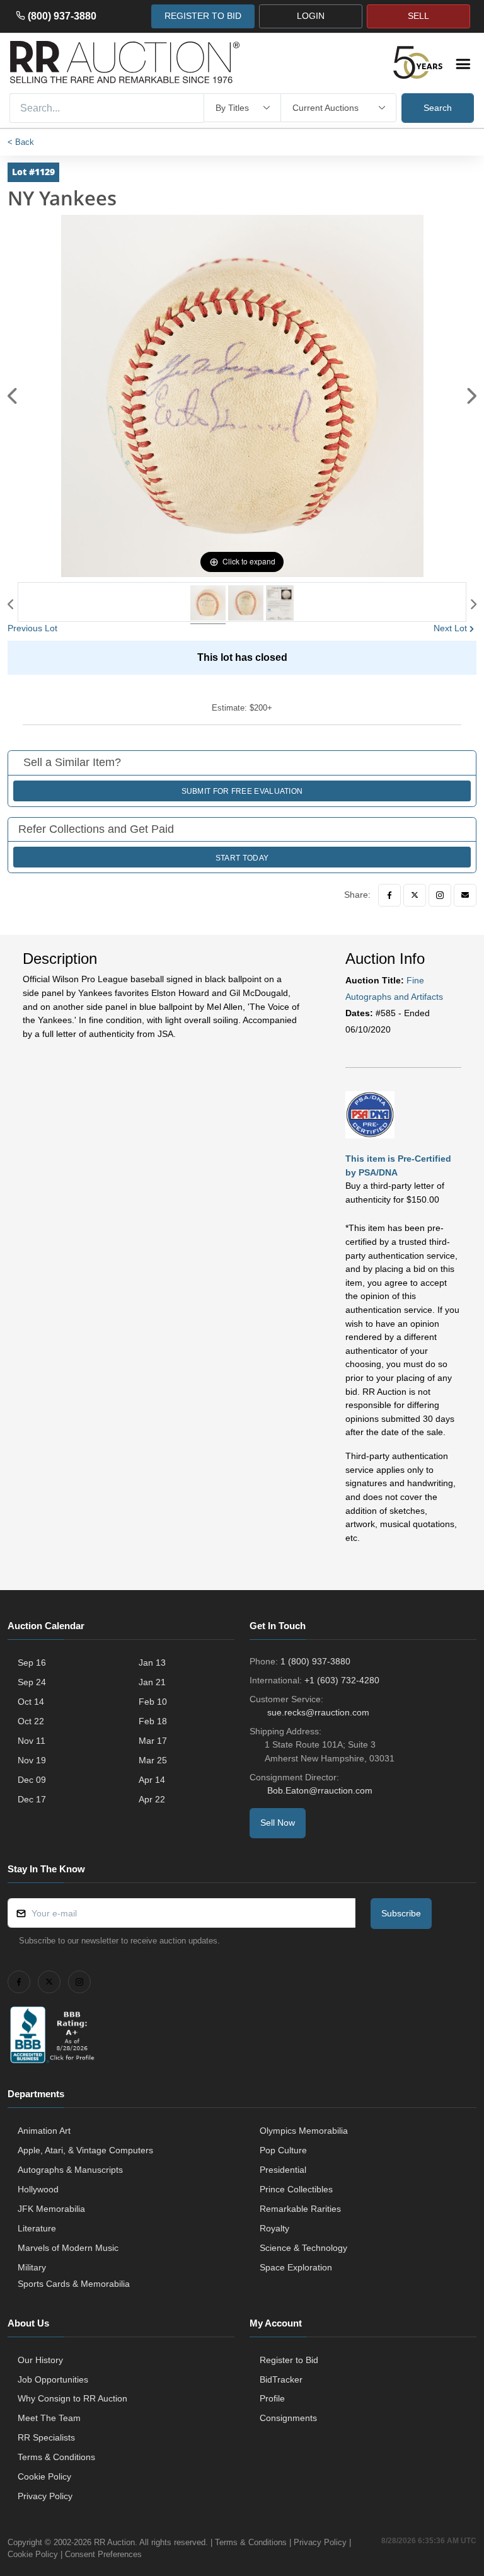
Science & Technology (303, 2248)
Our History (40, 2360)
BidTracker (281, 2379)
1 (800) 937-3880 (315, 1661)
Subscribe (401, 1913)
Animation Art (44, 2131)
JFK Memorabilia (51, 2209)
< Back (21, 142)
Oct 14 (31, 1702)
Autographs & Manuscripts (70, 2170)
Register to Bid (289, 2360)
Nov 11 (32, 1741)
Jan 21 (152, 1682)
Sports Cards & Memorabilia (74, 2284)
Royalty (274, 2228)
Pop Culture (283, 2150)
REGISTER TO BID (203, 16)
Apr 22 (152, 1799)
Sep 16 (32, 1663)
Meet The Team (49, 2418)
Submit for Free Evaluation (242, 791)
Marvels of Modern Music (68, 2248)
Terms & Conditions (56, 2457)
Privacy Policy (45, 2496)
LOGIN (311, 16)
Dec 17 (32, 1799)
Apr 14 (152, 1780)
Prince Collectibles (296, 2189)
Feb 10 (153, 1702)
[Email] (465, 895)
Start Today (242, 858)
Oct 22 (31, 1721)
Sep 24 (32, 1682)
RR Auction (114, 2542)
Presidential (283, 2170)
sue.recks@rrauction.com (318, 1712)
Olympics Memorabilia (304, 2131)
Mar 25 (153, 1760)
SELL (418, 16)
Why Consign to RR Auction (72, 2398)
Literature (37, 2228)
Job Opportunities (53, 2379)
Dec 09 (32, 1780)
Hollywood (38, 2189)
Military (32, 2267)
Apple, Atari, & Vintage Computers (85, 2150)
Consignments (288, 2418)
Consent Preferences (103, 2554)
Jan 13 (152, 1663)
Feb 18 (153, 1721)
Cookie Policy (44, 2476)
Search (438, 108)
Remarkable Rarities (300, 2209)
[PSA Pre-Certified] (370, 1114)
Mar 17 (153, 1741)
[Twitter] (415, 895)
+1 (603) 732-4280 (342, 1680)
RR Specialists (46, 2437)
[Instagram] (440, 895)
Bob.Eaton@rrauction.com (320, 1790)
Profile (272, 2398)
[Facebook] (389, 895)
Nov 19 (32, 1760)
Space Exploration (296, 2267)
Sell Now (278, 1823)
